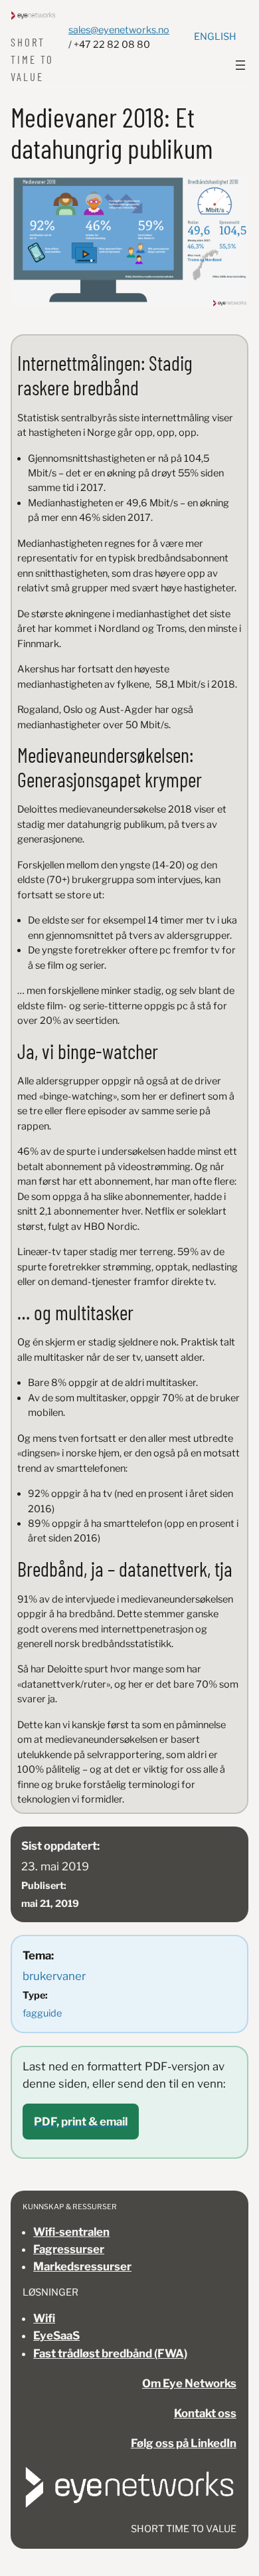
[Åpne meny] (240, 65)
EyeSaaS (56, 2335)
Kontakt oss (205, 2413)
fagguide (42, 2013)
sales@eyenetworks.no (119, 30)
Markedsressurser (82, 2266)
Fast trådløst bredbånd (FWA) (110, 2353)
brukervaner (54, 1976)
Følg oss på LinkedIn (184, 2443)
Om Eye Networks (189, 2383)
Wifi (44, 2318)
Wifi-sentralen (71, 2232)
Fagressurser (69, 2249)
